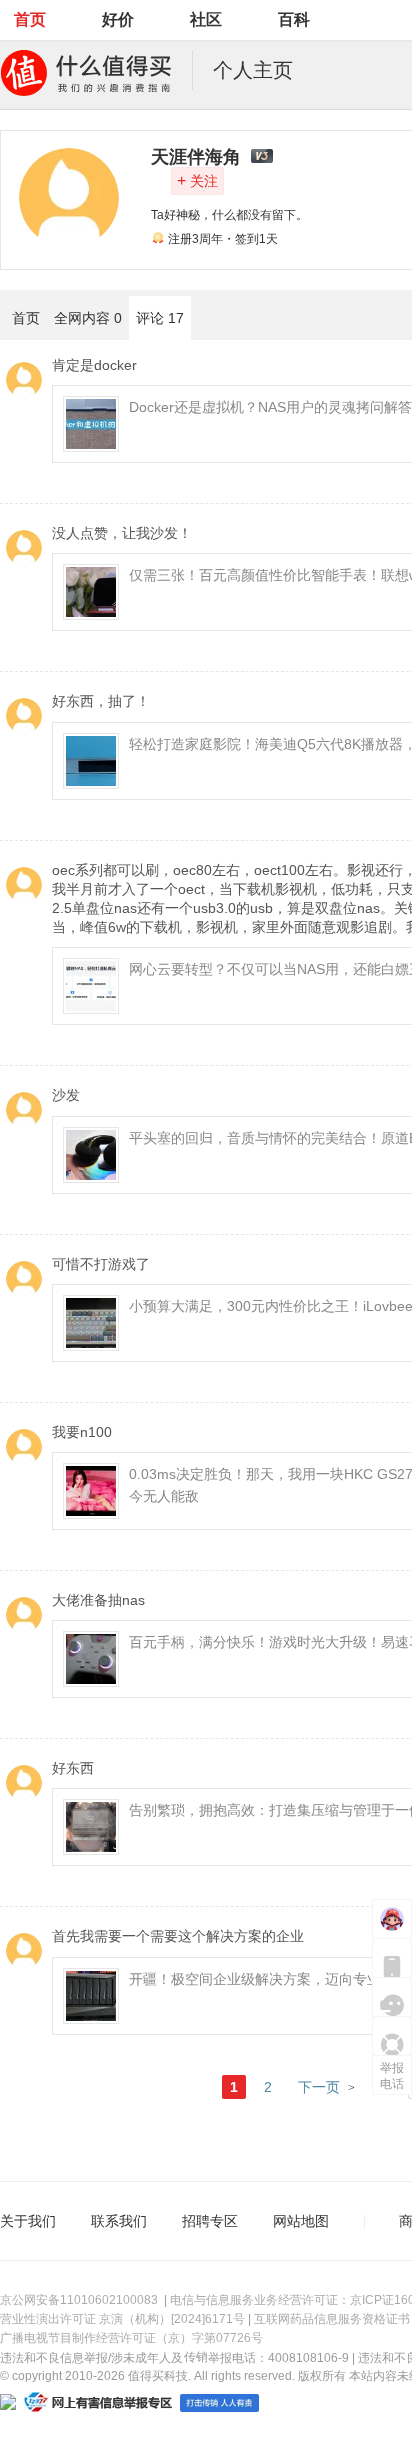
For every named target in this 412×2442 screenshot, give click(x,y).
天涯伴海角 (196, 157)
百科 (294, 19)
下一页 (319, 2087)
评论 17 (160, 318)
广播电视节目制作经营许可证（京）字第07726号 (131, 2338)
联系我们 (119, 2221)
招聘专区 (210, 2221)
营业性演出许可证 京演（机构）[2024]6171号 (122, 2319)
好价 (118, 19)
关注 (197, 180)
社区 (206, 19)
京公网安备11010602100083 (79, 2300)
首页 (30, 19)
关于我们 (28, 2221)
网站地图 (301, 2221)
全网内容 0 (88, 318)
